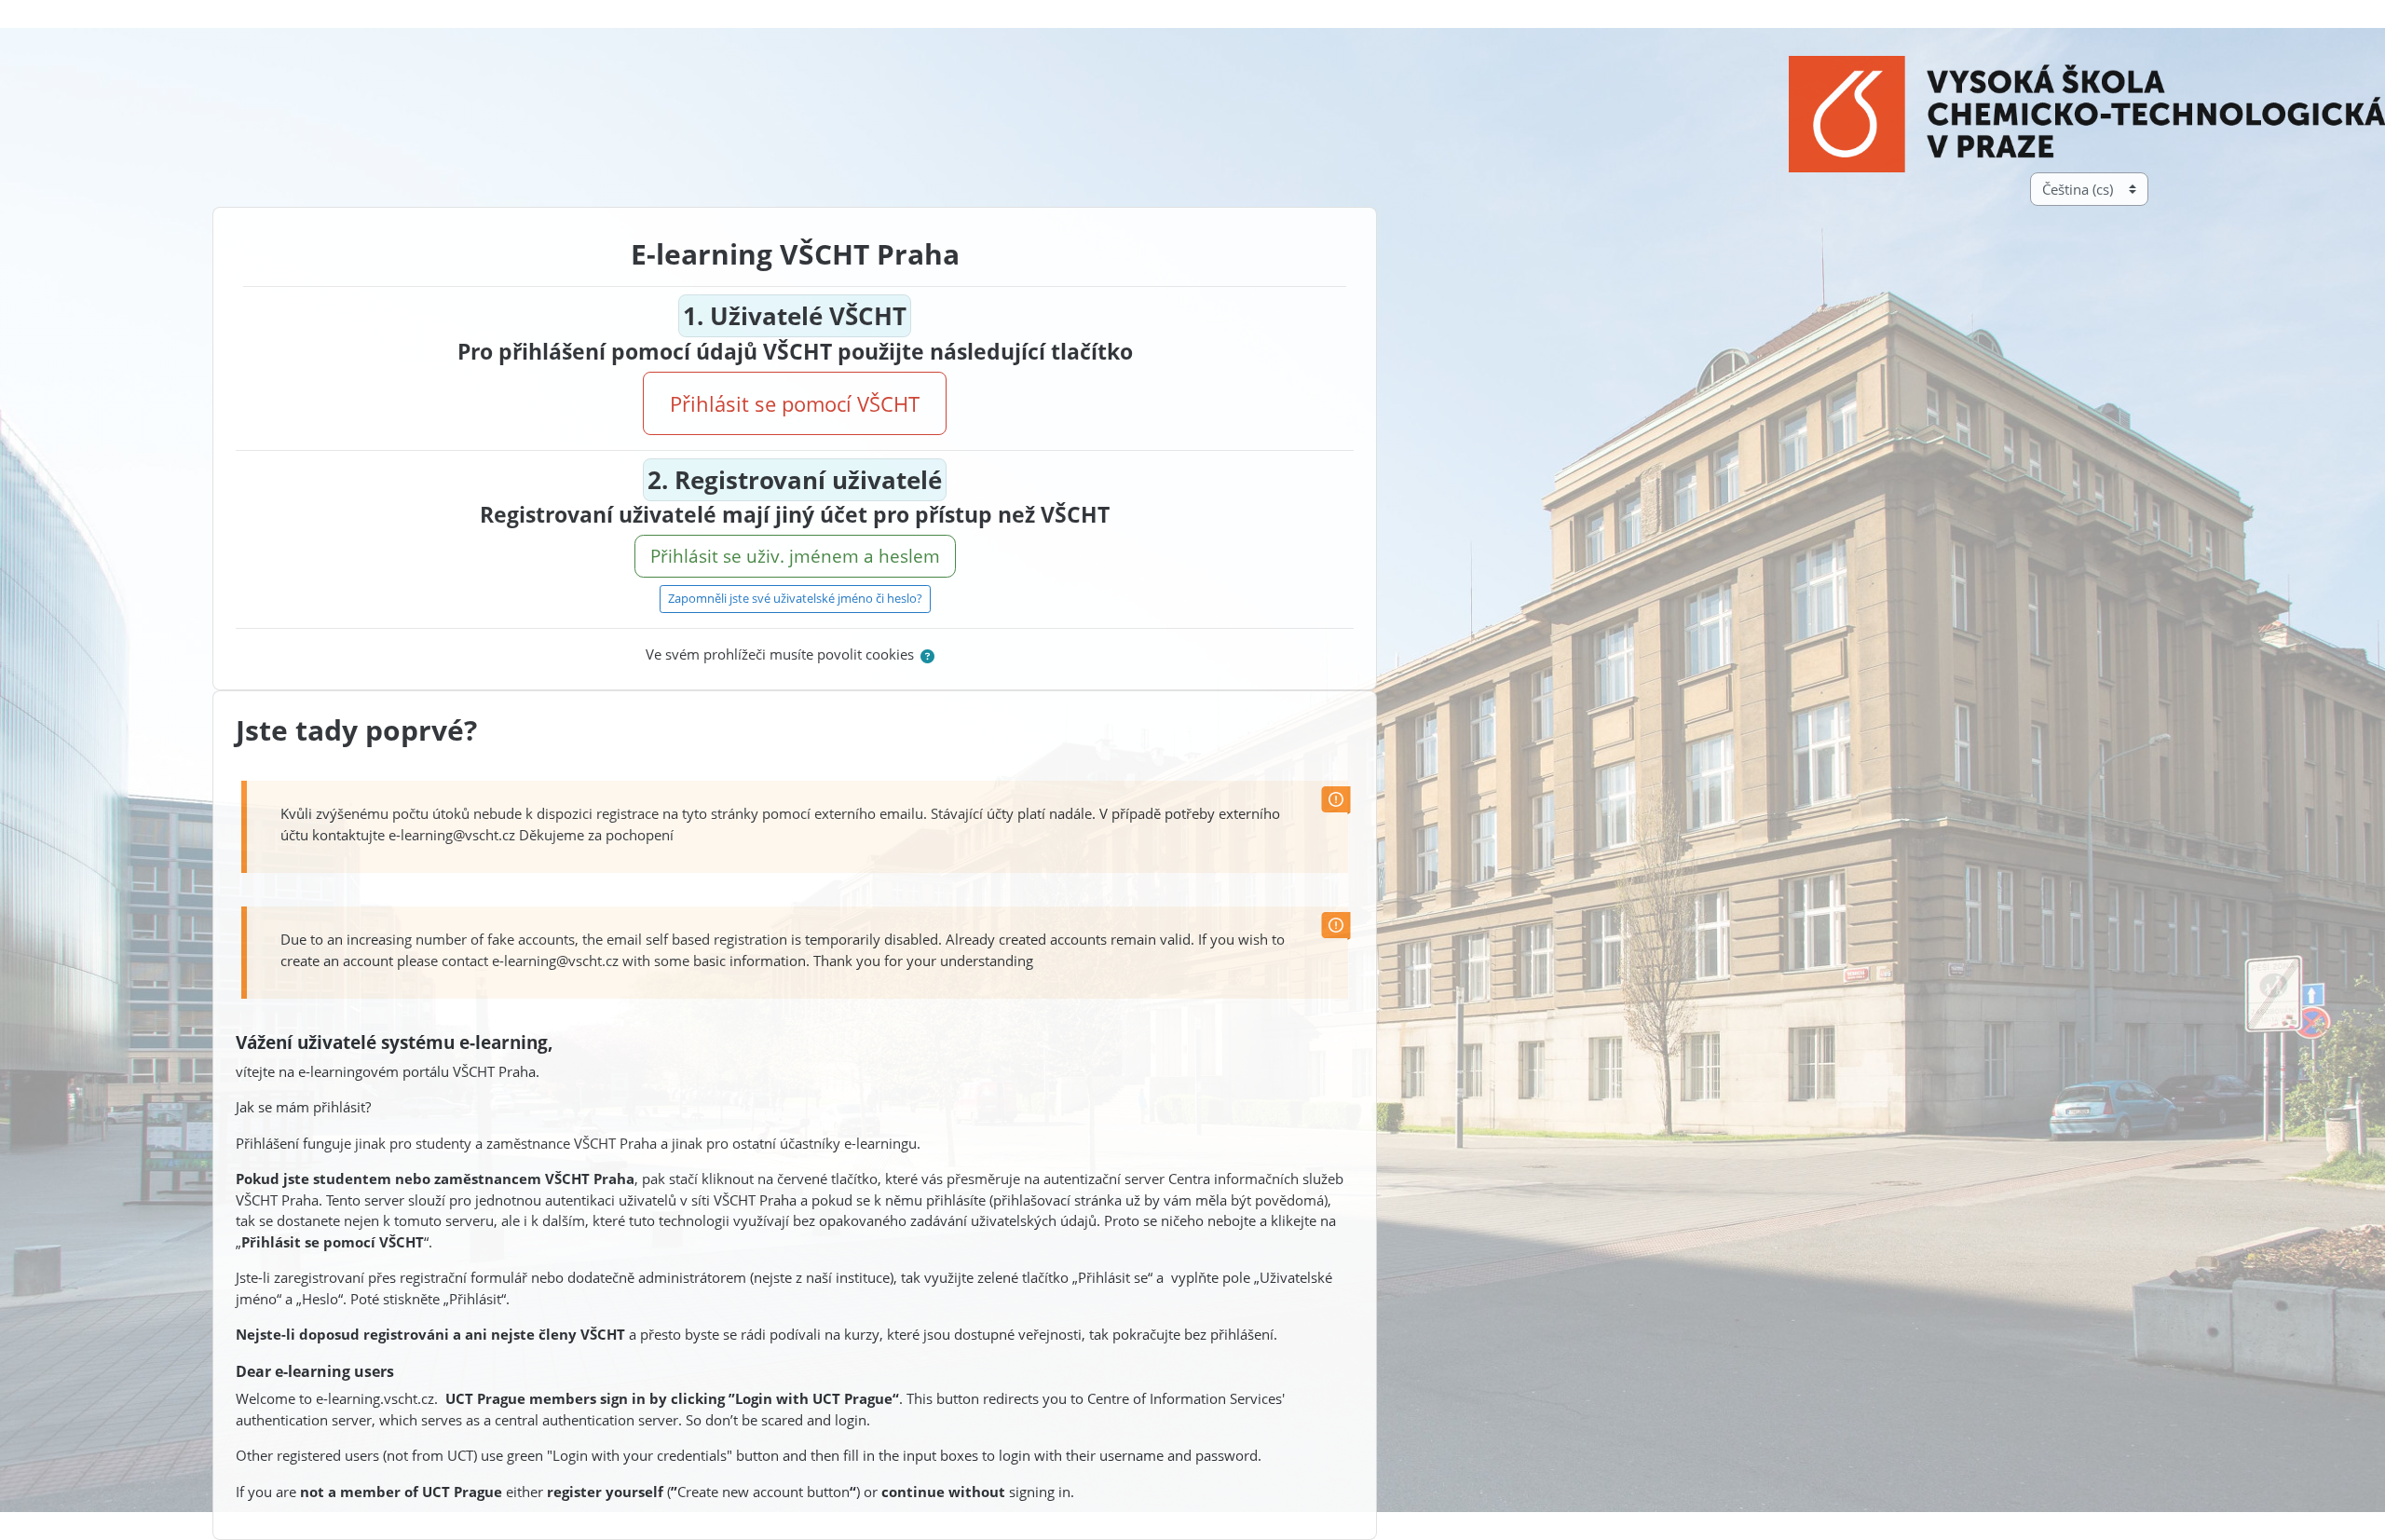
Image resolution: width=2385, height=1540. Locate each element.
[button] (927, 656)
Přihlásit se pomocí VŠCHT (795, 403)
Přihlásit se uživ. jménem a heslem (795, 556)
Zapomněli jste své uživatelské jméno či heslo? (795, 598)
